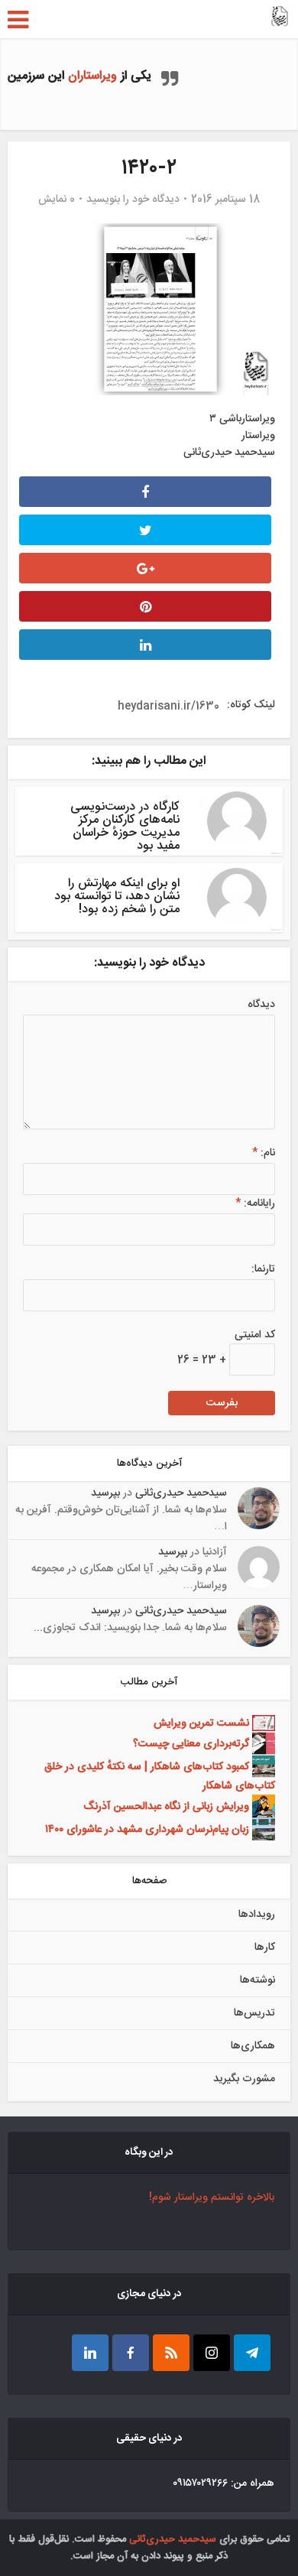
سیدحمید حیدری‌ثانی (181, 1493)
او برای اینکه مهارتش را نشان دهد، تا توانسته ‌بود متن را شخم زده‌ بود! (117, 897)
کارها (265, 1947)
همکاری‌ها (253, 2046)
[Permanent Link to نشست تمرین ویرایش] (262, 1723)
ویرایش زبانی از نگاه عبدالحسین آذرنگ (166, 1807)
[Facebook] (131, 2353)
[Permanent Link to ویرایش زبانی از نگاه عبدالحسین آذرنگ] (262, 1807)
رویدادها (257, 1915)
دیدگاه (261, 1005)
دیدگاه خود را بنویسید (133, 200)
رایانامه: (255, 1204)
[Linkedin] (90, 2353)
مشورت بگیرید (244, 2079)
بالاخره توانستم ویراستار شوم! (212, 2198)
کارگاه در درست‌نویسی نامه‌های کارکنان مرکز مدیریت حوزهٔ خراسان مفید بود (125, 827)
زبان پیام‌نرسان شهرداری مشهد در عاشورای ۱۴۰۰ (147, 1830)
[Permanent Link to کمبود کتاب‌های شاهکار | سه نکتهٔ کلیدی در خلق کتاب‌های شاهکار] (262, 1767)
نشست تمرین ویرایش (201, 1723)
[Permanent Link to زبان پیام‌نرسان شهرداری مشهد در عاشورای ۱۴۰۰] (262, 1830)
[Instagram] (212, 2353)
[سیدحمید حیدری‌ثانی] (280, 18)
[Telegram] (252, 2353)
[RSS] (171, 2353)
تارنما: (263, 1269)
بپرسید (105, 1493)
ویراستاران (92, 76)
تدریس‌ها (254, 2013)
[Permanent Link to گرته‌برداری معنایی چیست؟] (262, 1744)
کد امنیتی (255, 1335)
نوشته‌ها (258, 1980)
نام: (264, 1153)
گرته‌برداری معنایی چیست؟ (191, 1744)
